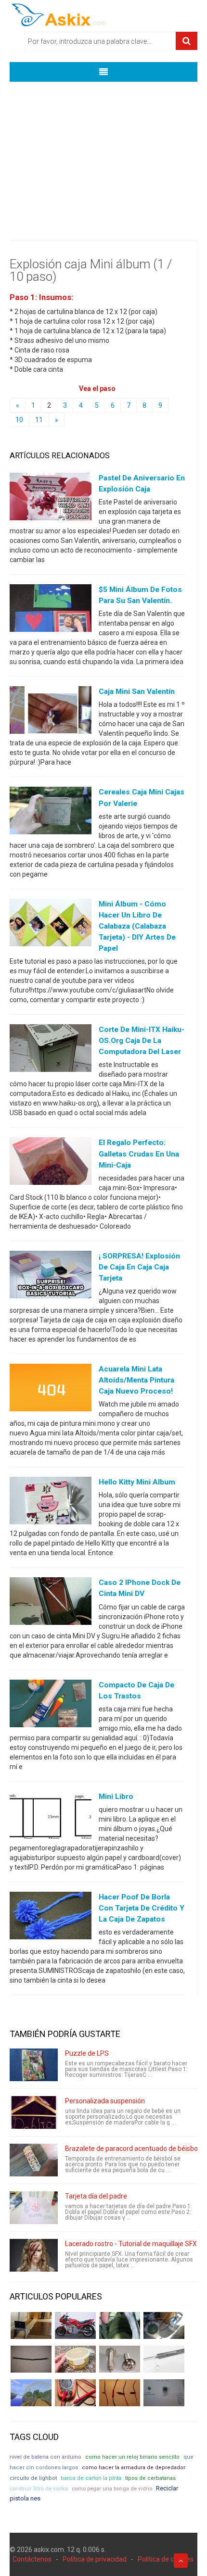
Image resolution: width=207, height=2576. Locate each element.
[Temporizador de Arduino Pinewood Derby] (31, 2325)
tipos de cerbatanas (150, 2478)
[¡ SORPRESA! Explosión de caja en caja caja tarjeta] (51, 1276)
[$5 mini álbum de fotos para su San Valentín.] (51, 610)
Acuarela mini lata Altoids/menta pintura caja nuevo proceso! (136, 1380)
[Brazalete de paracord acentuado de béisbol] (34, 2160)
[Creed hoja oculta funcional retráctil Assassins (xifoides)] (164, 2359)
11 (39, 420)
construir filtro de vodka (39, 2488)
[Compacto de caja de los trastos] (51, 1705)
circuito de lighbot (33, 2478)
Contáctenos (32, 2559)
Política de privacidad (95, 2559)
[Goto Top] (181, 2561)
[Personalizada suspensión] (34, 2112)
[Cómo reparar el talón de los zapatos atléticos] (120, 2325)
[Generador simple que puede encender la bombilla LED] (164, 2393)
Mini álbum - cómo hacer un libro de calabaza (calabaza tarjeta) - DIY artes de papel (137, 926)
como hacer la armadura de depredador (134, 2468)
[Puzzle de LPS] (34, 2065)
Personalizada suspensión (105, 2101)
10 (19, 420)
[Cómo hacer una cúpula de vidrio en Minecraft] (31, 2393)
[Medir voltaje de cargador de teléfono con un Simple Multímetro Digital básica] (75, 2393)
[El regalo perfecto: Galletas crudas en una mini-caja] (51, 1163)
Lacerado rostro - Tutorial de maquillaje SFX (131, 2244)
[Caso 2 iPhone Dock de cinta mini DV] (51, 1603)
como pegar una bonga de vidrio (112, 2488)
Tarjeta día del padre (96, 2196)
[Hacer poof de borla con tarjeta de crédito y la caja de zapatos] (51, 1918)
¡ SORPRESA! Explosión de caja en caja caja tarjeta (139, 1267)
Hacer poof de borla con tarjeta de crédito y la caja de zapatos (142, 1908)
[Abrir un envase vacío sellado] (75, 2359)
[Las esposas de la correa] (31, 2359)
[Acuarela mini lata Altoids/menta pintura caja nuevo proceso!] (51, 1390)
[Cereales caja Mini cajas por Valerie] (51, 813)
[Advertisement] (103, 154)
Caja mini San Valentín (137, 691)
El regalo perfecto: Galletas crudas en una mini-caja (139, 1154)
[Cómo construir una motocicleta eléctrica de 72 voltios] (75, 2325)
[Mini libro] (51, 1817)
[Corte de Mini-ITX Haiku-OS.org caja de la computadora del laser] (51, 1050)
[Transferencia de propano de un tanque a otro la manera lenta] (164, 2325)
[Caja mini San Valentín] (51, 712)
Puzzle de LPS (87, 2053)
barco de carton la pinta (91, 2478)
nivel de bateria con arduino (45, 2457)
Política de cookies (166, 2559)
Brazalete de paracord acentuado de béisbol (132, 2149)
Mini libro (116, 1797)
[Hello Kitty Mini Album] (51, 1503)
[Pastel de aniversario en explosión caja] (51, 499)
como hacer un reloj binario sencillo (132, 2457)
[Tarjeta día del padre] (34, 2208)
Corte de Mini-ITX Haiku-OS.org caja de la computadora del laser (142, 1041)
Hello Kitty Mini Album (137, 1482)
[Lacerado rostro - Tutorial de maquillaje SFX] (34, 2255)
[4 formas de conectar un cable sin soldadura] (120, 2393)
